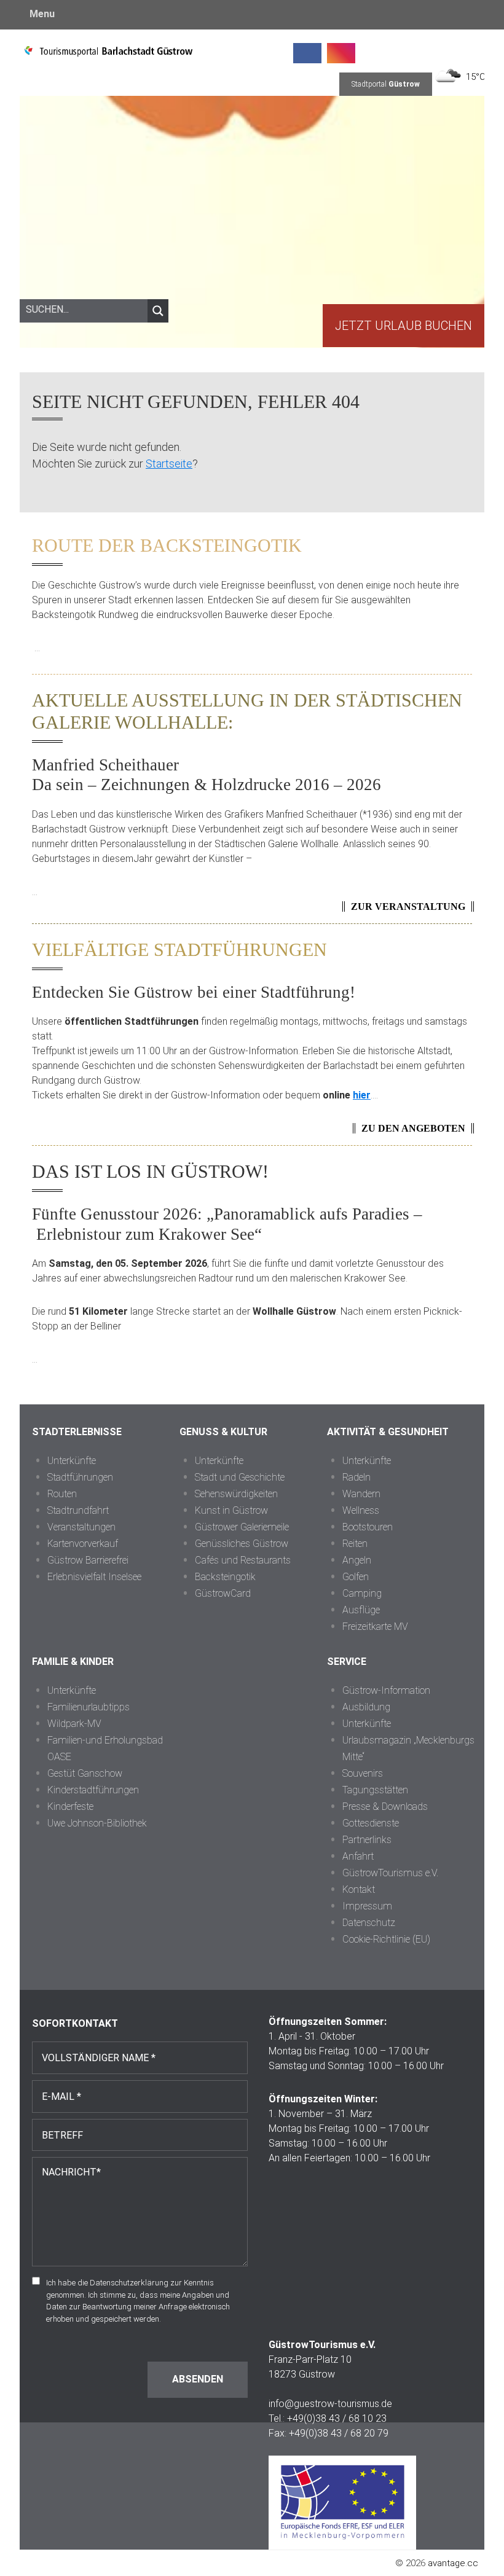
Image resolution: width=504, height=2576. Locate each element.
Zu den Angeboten (413, 1128)
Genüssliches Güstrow (242, 1544)
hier (362, 1095)
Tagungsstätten (375, 1790)
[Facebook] (307, 52)
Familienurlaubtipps (89, 1707)
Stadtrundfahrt (78, 1510)
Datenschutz (369, 1923)
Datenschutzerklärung (129, 2283)
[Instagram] (341, 52)
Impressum (367, 1906)
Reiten (355, 1544)
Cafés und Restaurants (243, 1560)
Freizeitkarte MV (375, 1627)
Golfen (356, 1577)
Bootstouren (368, 1527)
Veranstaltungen (81, 1527)
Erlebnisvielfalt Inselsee (94, 1577)
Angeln (357, 1560)
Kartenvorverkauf (83, 1544)
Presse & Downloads (385, 1807)
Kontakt (359, 1889)
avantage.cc (453, 2563)
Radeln (356, 1477)
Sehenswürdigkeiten (236, 1494)
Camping (362, 1593)
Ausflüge (361, 1610)
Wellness (361, 1510)
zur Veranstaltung (408, 906)
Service (347, 1662)
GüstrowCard (223, 1593)
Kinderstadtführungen (93, 1790)
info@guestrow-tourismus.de (330, 2404)
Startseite (169, 464)
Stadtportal (386, 84)
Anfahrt (358, 1856)
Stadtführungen (80, 1477)
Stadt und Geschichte (240, 1477)
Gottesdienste (371, 1823)
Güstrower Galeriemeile (242, 1527)
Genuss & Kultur (223, 1432)
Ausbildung (366, 1707)
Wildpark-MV (74, 1724)
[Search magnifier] (158, 311)
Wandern (361, 1494)
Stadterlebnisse (77, 1432)
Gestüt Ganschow (85, 1773)
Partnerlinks (367, 1840)
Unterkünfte (72, 1461)
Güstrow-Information (386, 1690)
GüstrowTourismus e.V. (390, 1873)
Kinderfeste (70, 1807)
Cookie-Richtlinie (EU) (386, 1939)
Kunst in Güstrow (231, 1510)
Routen (62, 1494)
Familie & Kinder (73, 1662)
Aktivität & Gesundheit (388, 1432)
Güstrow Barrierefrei (88, 1560)
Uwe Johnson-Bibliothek (97, 1823)
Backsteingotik (225, 1577)
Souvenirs (363, 1773)
